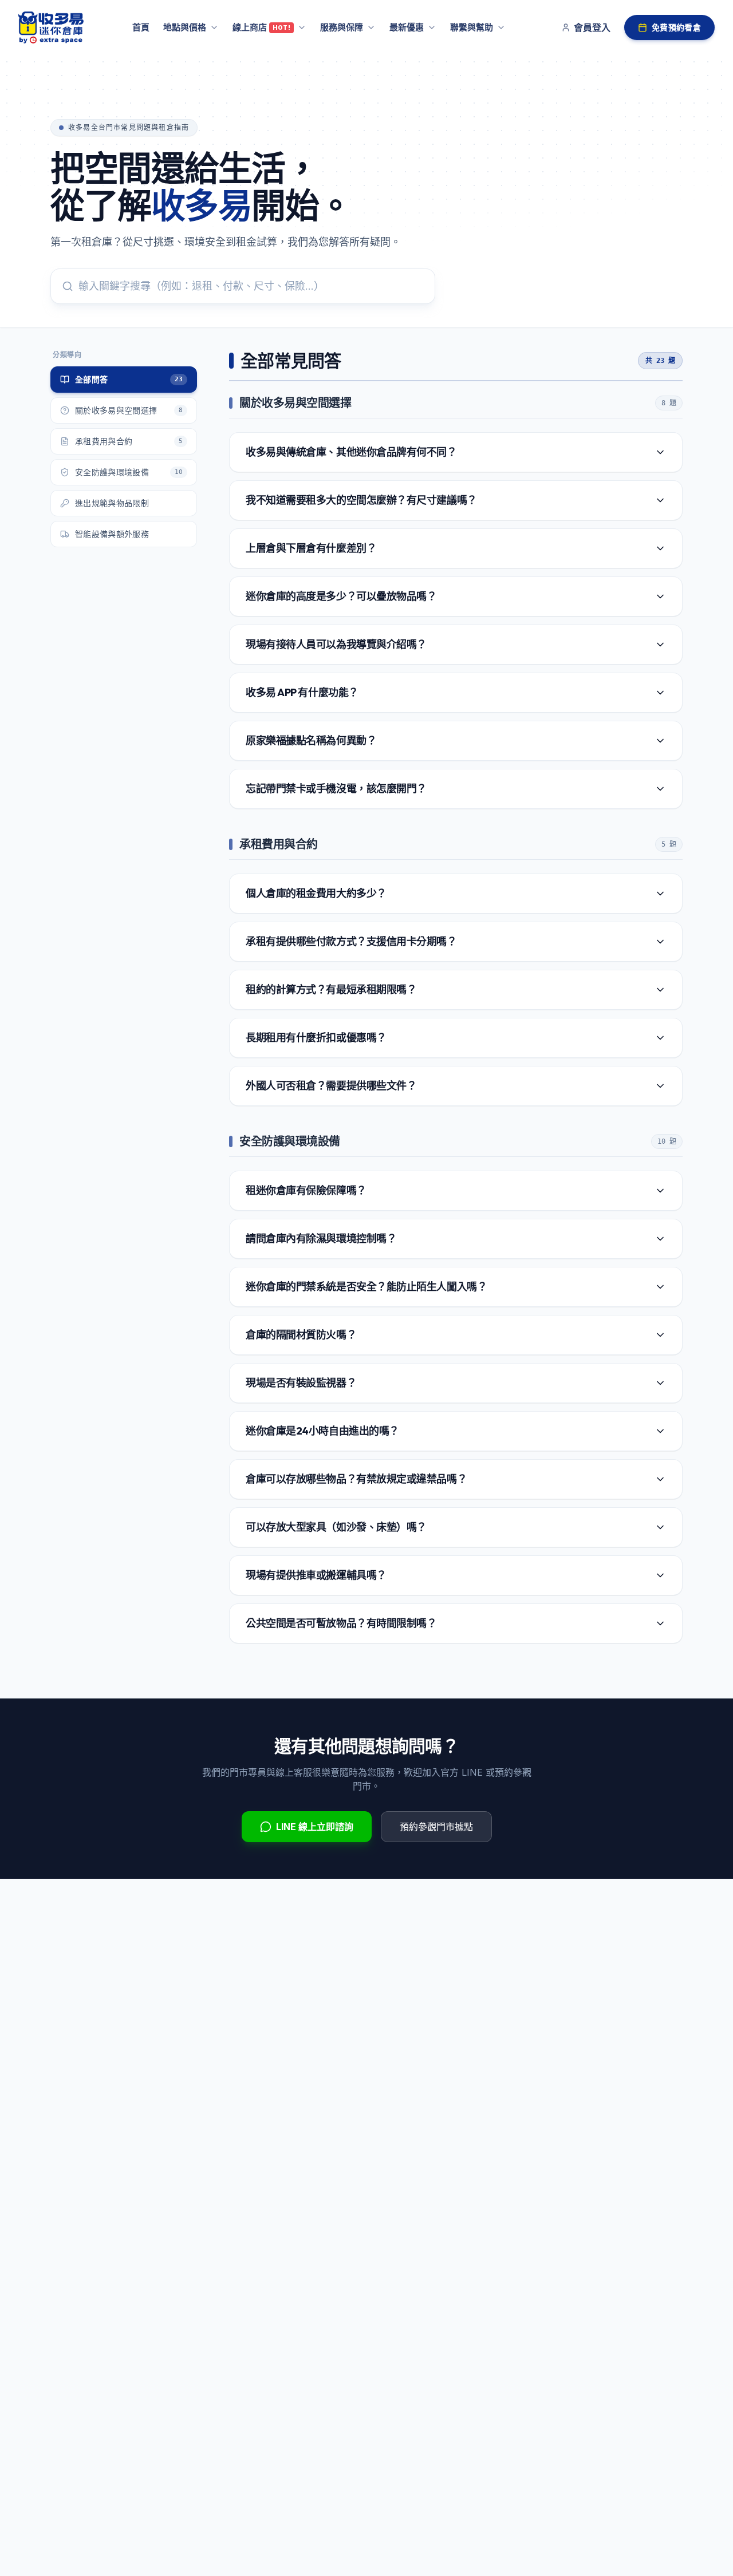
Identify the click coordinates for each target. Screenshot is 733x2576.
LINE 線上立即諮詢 (315, 1827)
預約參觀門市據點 (436, 1827)
